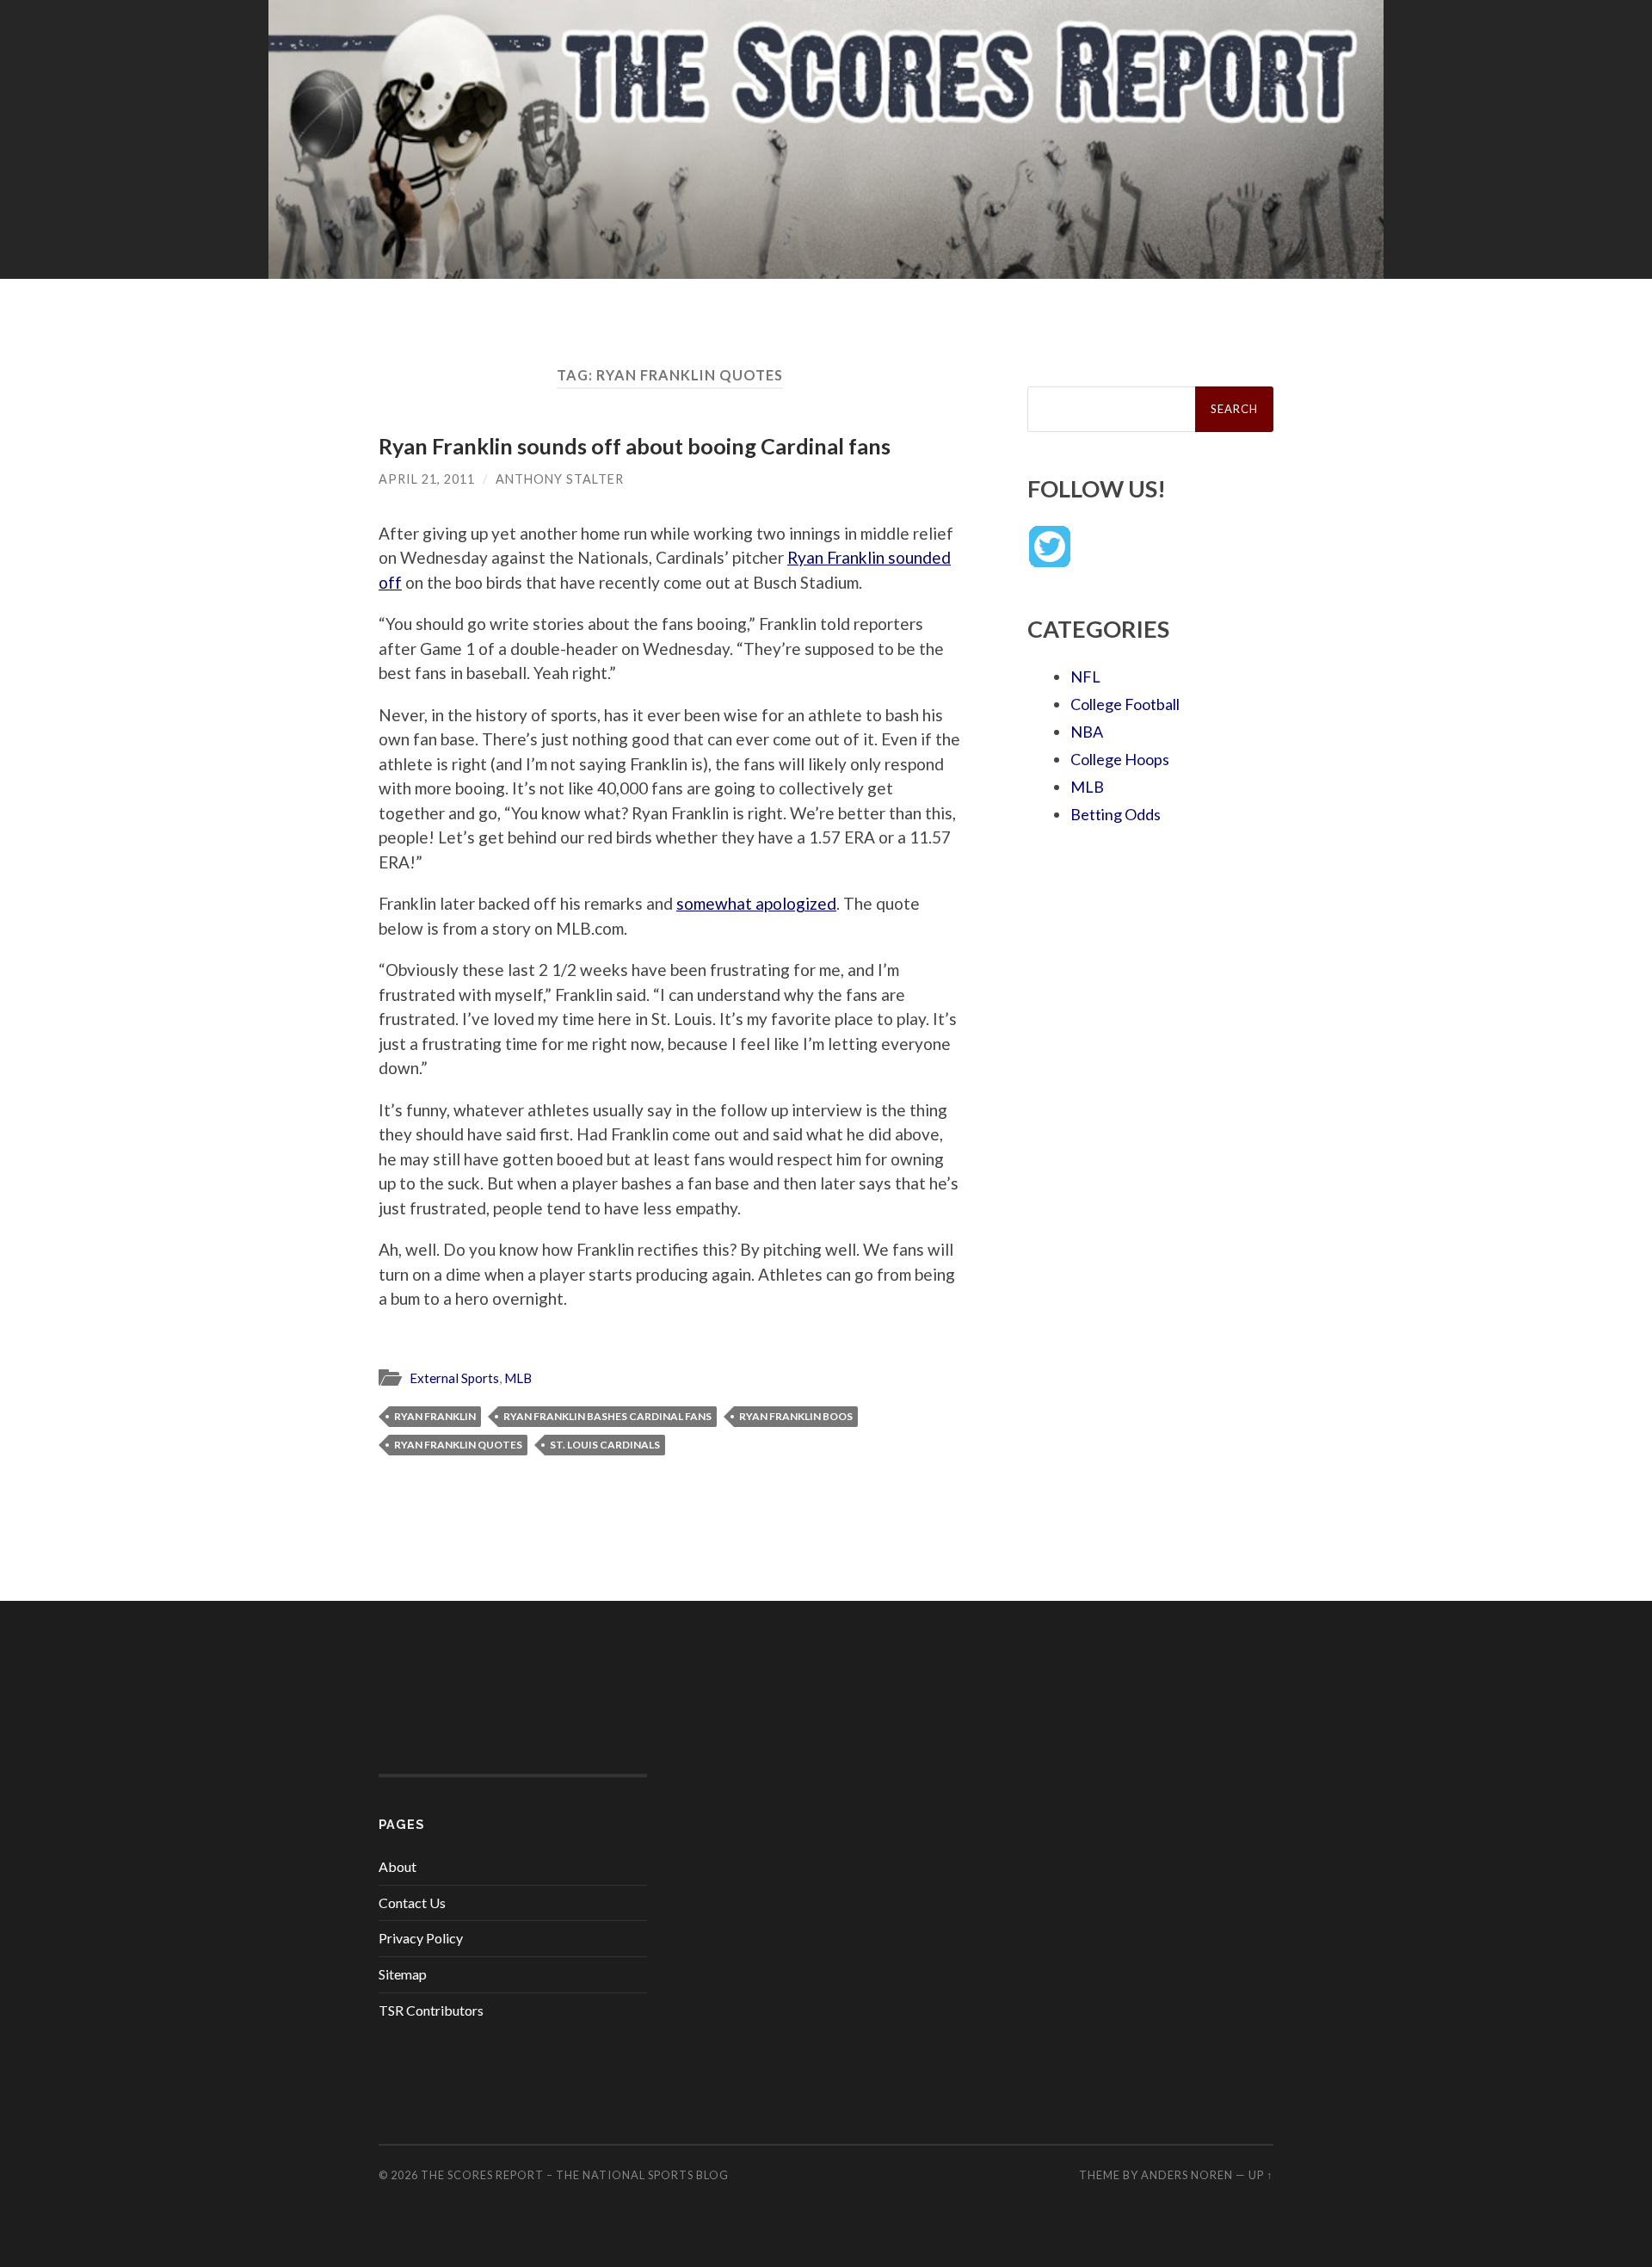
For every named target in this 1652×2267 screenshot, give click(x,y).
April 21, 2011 (427, 479)
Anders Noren (1187, 2175)
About (398, 1866)
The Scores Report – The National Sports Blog (575, 2175)
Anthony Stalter (560, 479)
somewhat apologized (756, 903)
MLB (518, 1378)
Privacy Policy (421, 1938)
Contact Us (412, 1903)
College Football (1125, 704)
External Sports (454, 1378)
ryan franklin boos (796, 1416)
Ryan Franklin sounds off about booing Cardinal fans (635, 446)
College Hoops (1120, 759)
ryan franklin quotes (458, 1445)
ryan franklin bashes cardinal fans (607, 1416)
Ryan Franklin (435, 1416)
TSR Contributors (431, 2010)
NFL (1085, 676)
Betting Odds (1116, 814)
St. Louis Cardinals (605, 1445)
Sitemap (403, 1974)
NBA (1087, 732)
